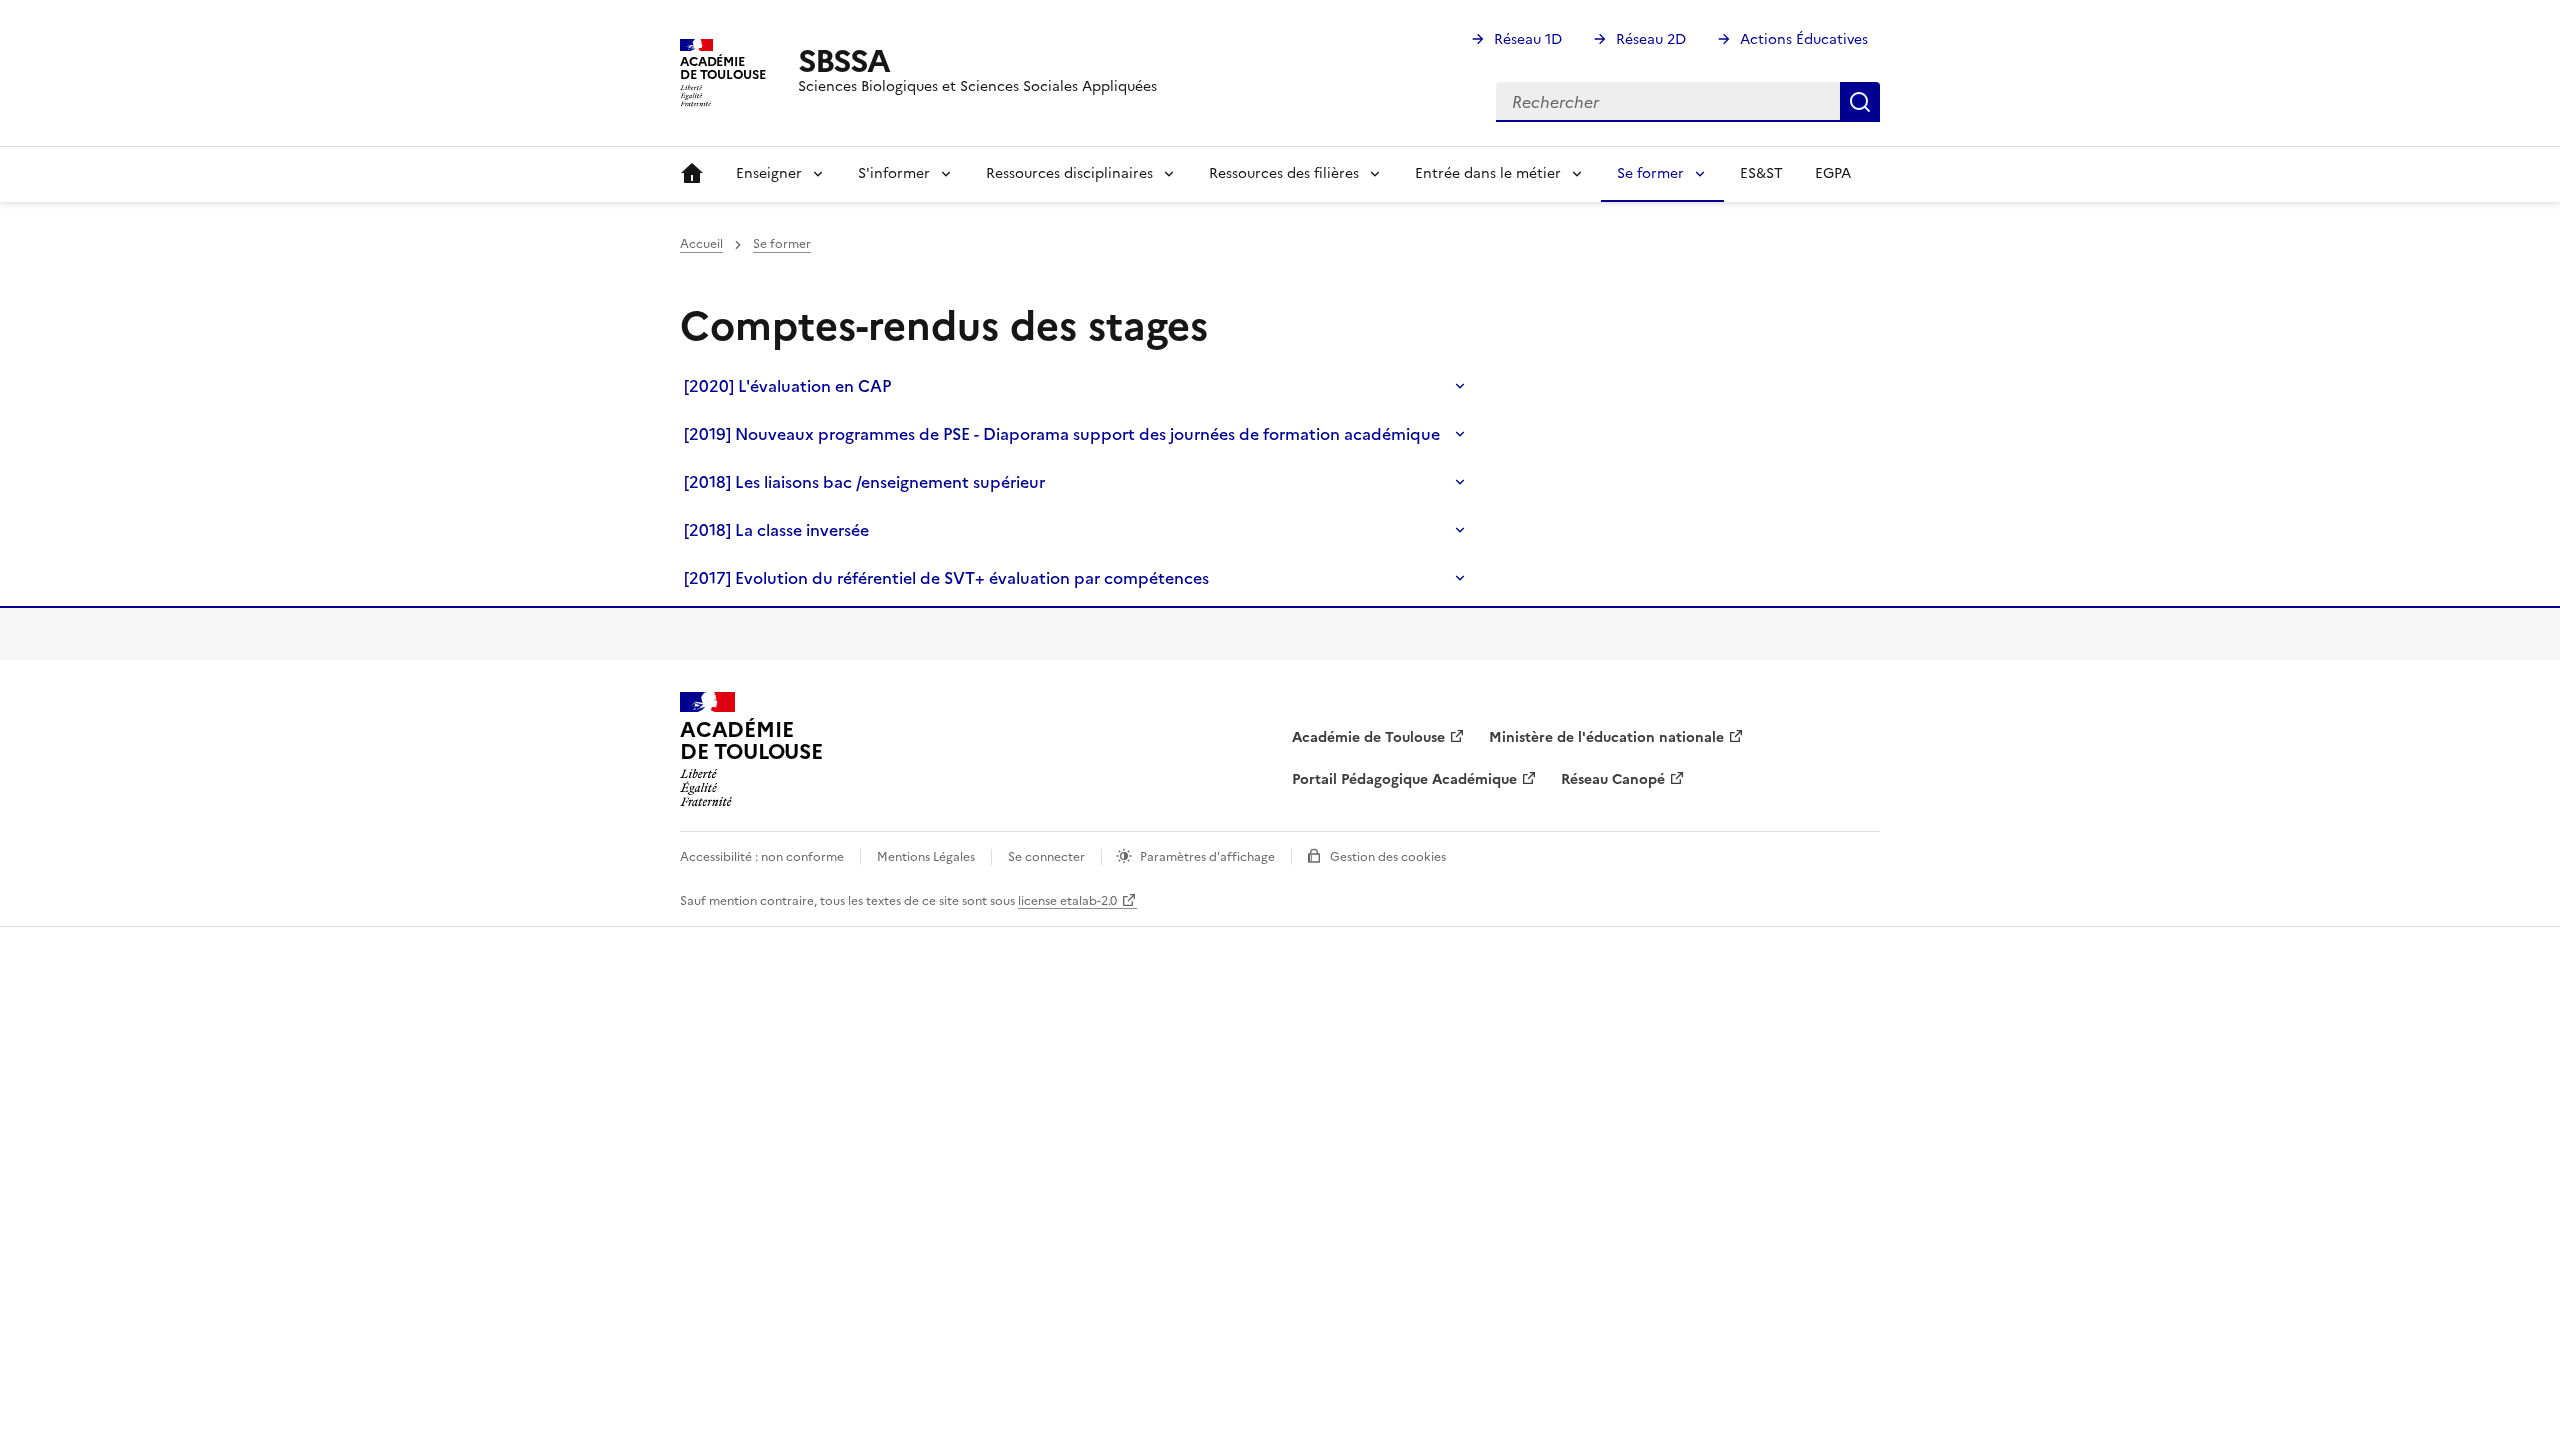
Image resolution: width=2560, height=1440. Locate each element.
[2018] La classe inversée (776, 530)
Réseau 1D (1528, 39)
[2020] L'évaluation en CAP (787, 386)
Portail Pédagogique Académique (1404, 779)
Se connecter (1046, 857)
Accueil (692, 174)
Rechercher (1860, 102)
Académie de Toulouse (1368, 737)
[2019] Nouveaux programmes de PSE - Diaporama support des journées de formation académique (1062, 434)
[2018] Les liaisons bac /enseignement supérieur (864, 482)
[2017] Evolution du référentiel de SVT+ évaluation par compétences (946, 578)
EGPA (1833, 173)
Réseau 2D (1651, 39)
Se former (782, 244)
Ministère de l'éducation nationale (1606, 737)
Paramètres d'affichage (1207, 857)
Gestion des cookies (1388, 857)
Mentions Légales (926, 857)
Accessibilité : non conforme (762, 857)
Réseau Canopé (1613, 779)
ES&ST (1761, 173)
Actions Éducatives (1804, 39)
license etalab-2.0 (1067, 901)
